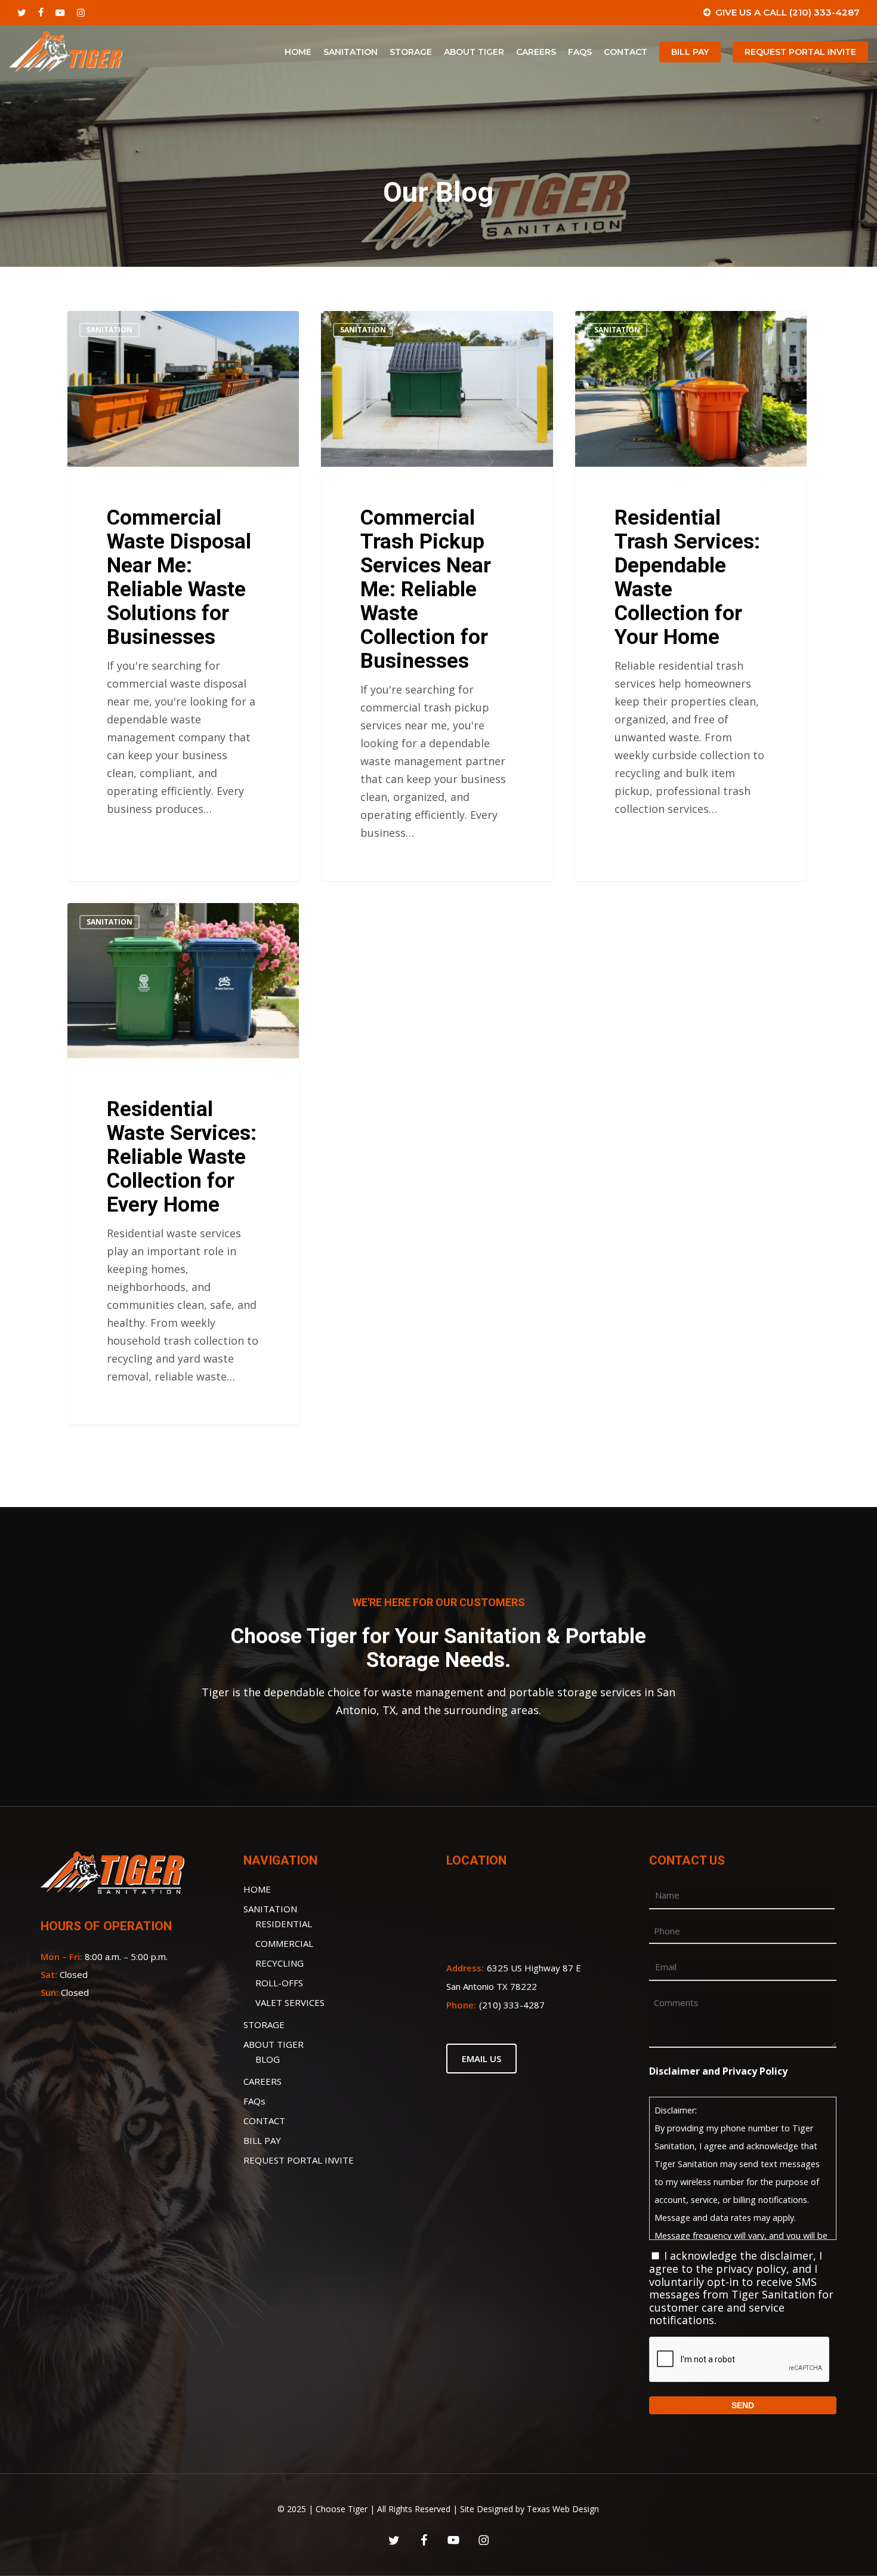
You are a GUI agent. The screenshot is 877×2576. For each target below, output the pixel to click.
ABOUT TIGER (274, 2044)
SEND (743, 2405)
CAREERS (263, 2081)
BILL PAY (262, 2140)
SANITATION (270, 1909)
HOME (257, 1889)
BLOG (268, 2059)
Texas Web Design (563, 2509)
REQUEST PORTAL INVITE (299, 2160)
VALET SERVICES (290, 2002)
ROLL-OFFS (279, 1983)
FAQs (254, 2101)
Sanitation (109, 330)
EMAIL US (481, 2059)
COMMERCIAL (284, 1943)
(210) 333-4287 (512, 2005)
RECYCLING (280, 1963)
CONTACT (264, 2121)
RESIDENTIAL (284, 1924)
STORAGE (264, 2025)
